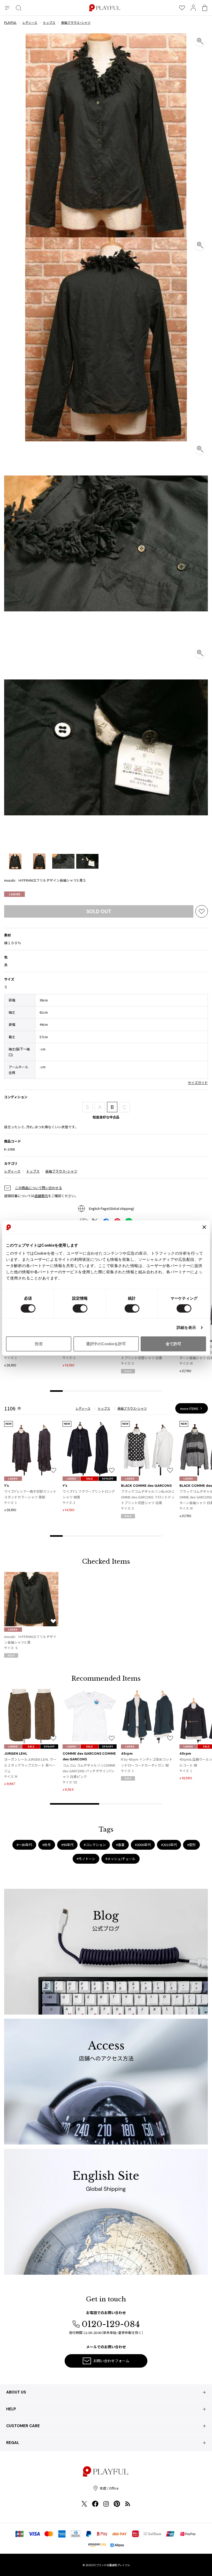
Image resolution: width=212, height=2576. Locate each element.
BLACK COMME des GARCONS (146, 1486)
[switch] (80, 1308)
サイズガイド (198, 1083)
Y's (6, 1486)
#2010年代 (169, 1845)
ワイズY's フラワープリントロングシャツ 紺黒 (89, 1494)
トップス (33, 1171)
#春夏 (120, 1845)
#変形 (191, 1845)
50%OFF (108, 1479)
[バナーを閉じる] (204, 1227)
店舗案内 (41, 1196)
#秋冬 (47, 1845)
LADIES (13, 1479)
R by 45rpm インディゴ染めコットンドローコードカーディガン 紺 (147, 1762)
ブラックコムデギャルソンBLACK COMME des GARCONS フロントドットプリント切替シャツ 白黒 (148, 1497)
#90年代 (67, 1845)
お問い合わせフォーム (111, 2361)
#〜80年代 (24, 1845)
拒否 (39, 1344)
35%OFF (49, 1747)
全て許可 (173, 1344)
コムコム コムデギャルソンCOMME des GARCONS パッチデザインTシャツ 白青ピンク (89, 1771)
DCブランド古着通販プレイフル (111, 2565)
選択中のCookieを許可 (106, 1344)
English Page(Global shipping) (112, 1208)
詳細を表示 (186, 1327)
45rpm (127, 1754)
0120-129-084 (111, 2324)
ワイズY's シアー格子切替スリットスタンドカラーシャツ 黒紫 (30, 1494)
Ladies (15, 894)
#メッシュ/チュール (120, 1859)
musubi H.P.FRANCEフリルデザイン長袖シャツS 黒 (30, 1639)
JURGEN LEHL (16, 1754)
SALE (89, 1479)
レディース (12, 1171)
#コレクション (95, 1845)
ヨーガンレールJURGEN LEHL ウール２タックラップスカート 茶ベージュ (30, 1765)
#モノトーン (86, 1859)
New (9, 1424)
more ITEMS (189, 1408)
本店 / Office (109, 2488)
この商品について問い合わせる (39, 1188)
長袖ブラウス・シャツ (61, 1171)
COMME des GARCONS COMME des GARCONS (89, 1756)
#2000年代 (143, 1845)
